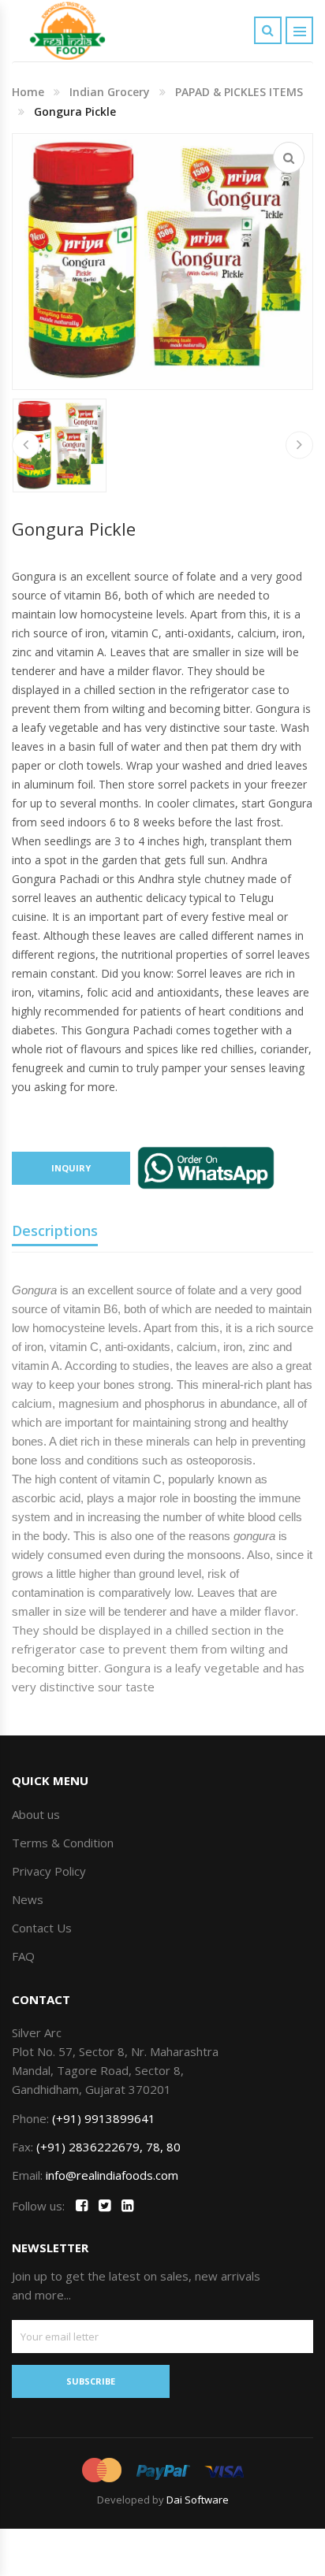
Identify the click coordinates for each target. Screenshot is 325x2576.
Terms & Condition (63, 1843)
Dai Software (198, 2500)
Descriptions (55, 1230)
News (28, 1899)
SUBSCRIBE (91, 2381)
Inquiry (71, 1168)
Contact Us (42, 1928)
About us (36, 1814)
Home (28, 92)
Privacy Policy (49, 1871)
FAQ (23, 1956)
